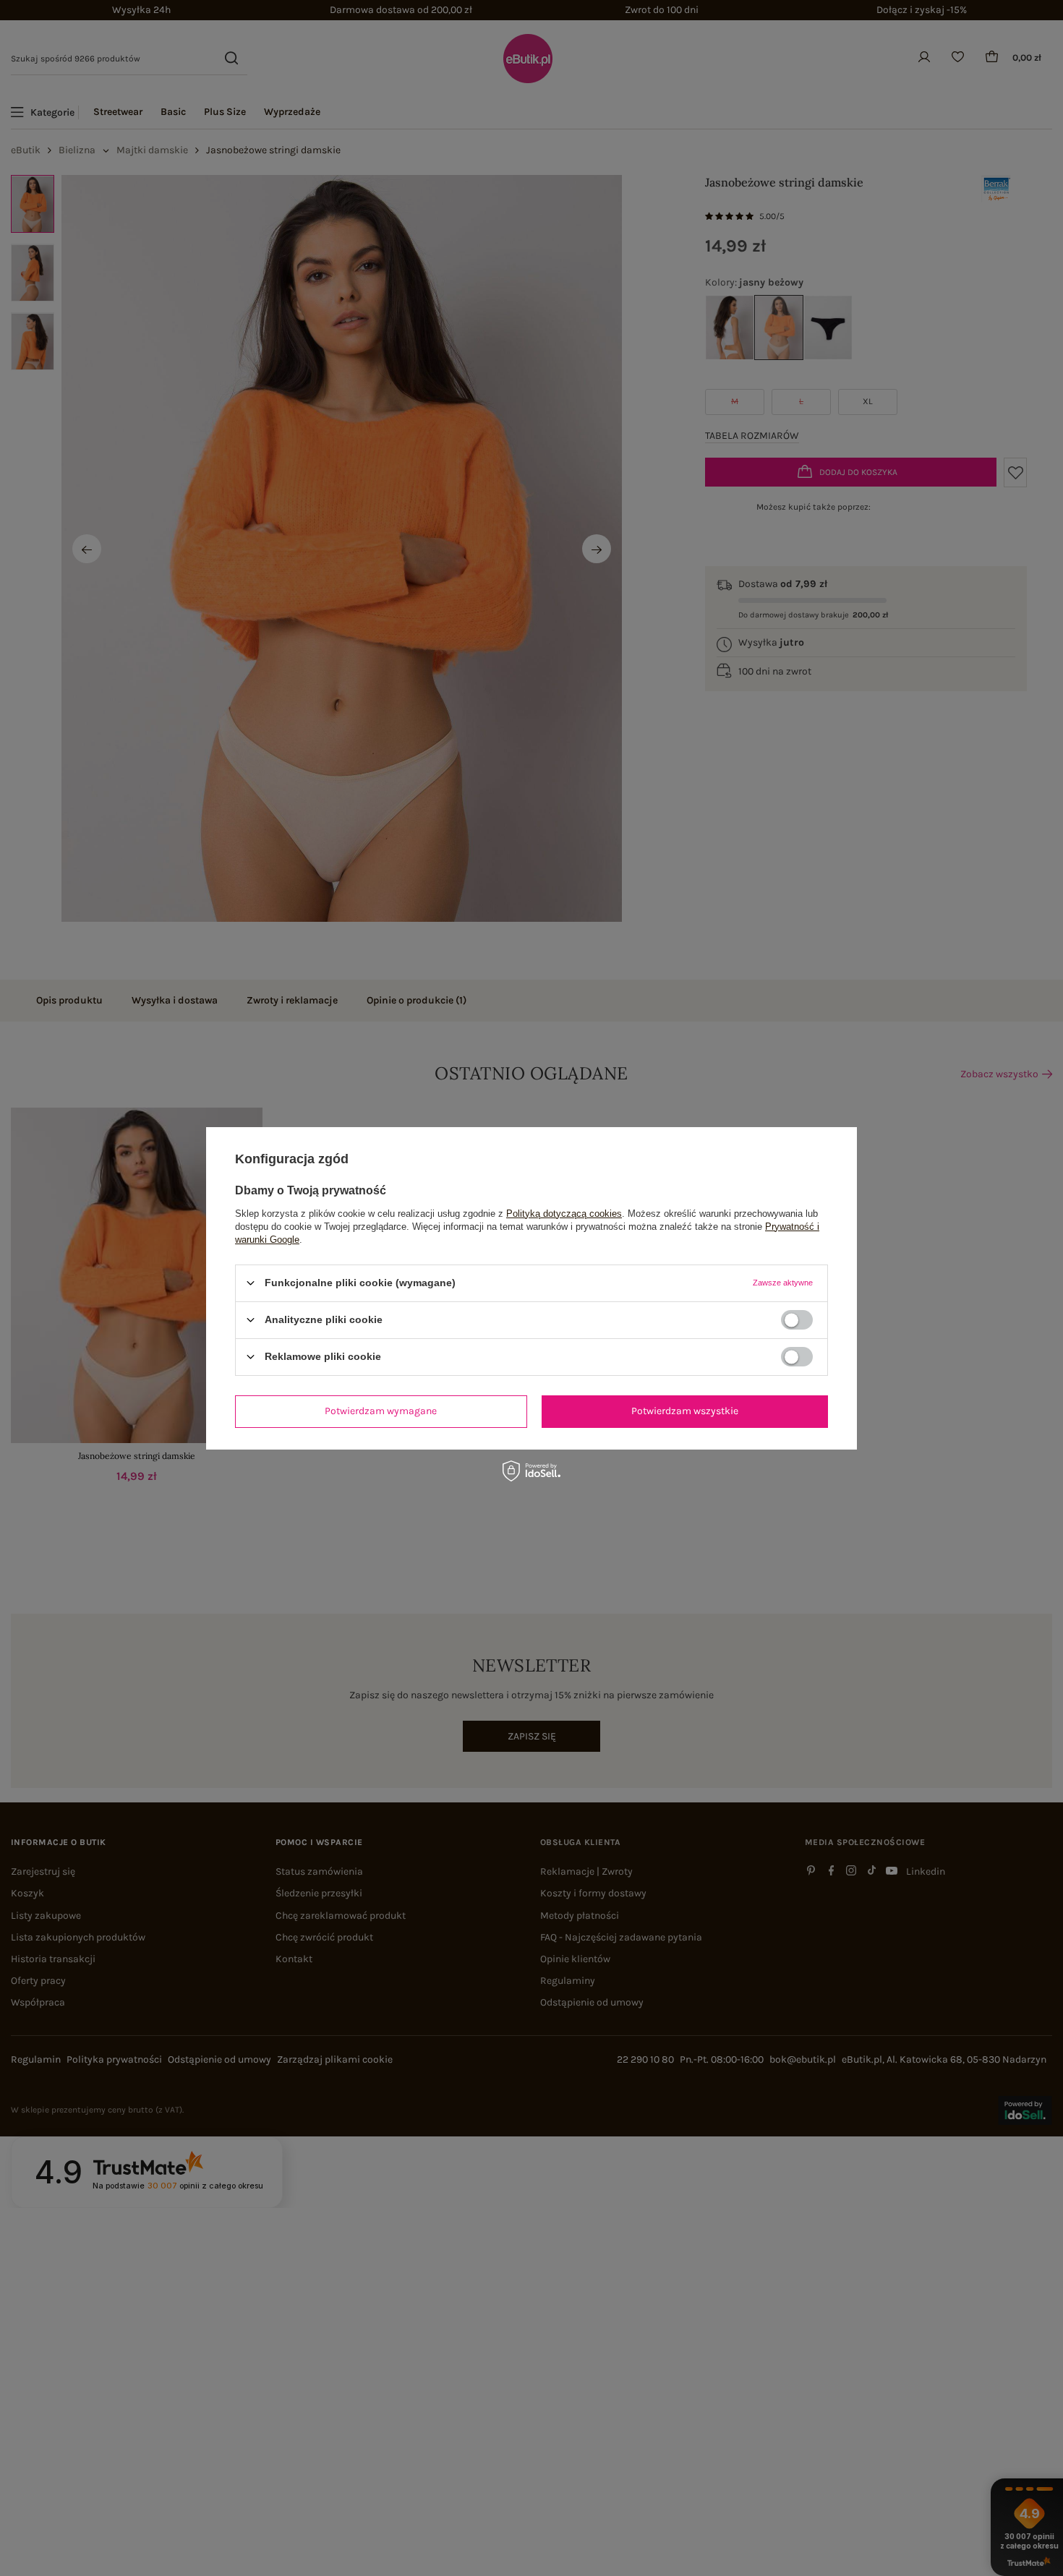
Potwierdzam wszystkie (685, 1411)
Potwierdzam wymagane (381, 1411)
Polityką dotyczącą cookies (564, 1213)
